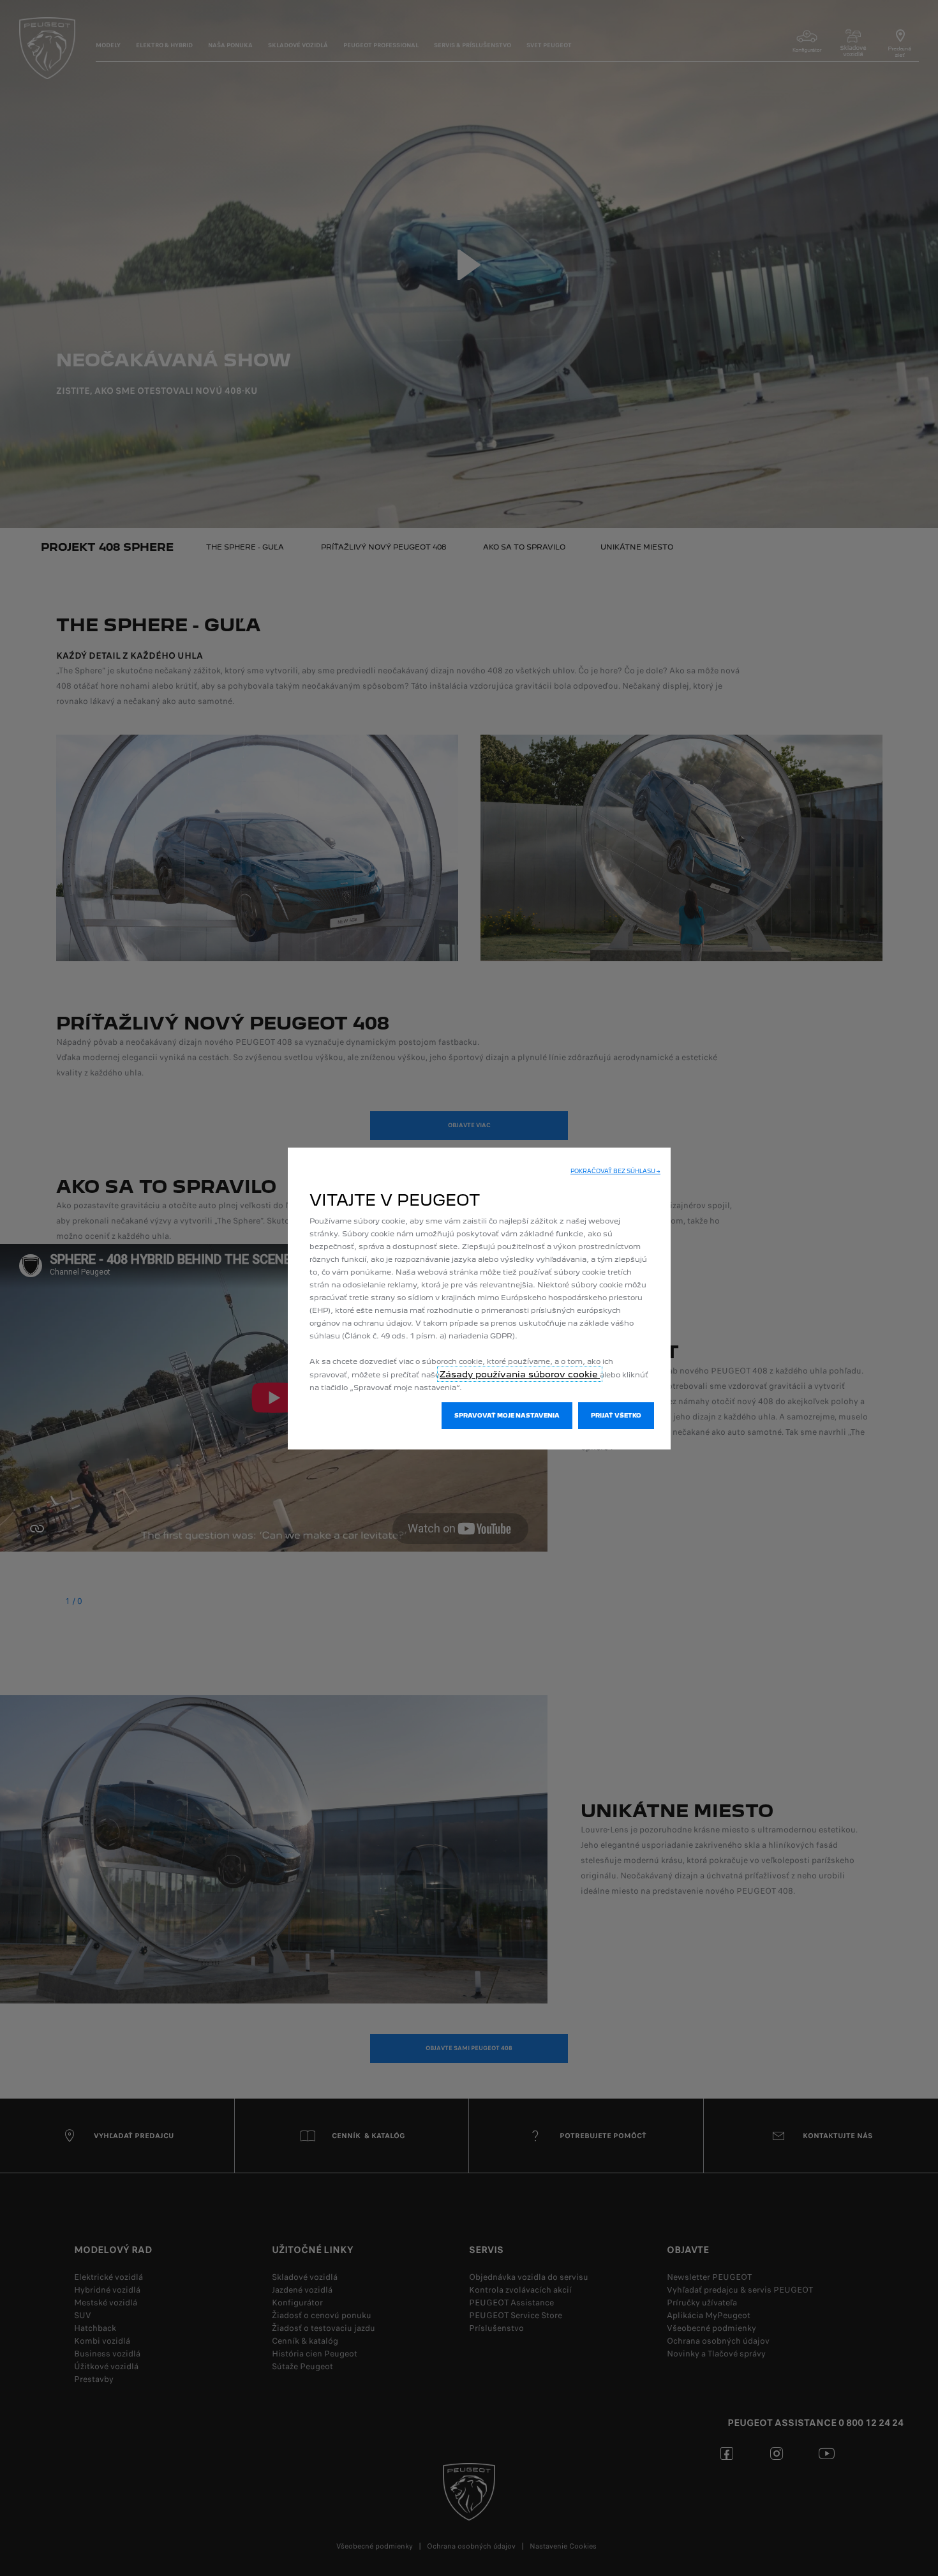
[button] (615, 1171)
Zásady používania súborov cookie (520, 1374)
